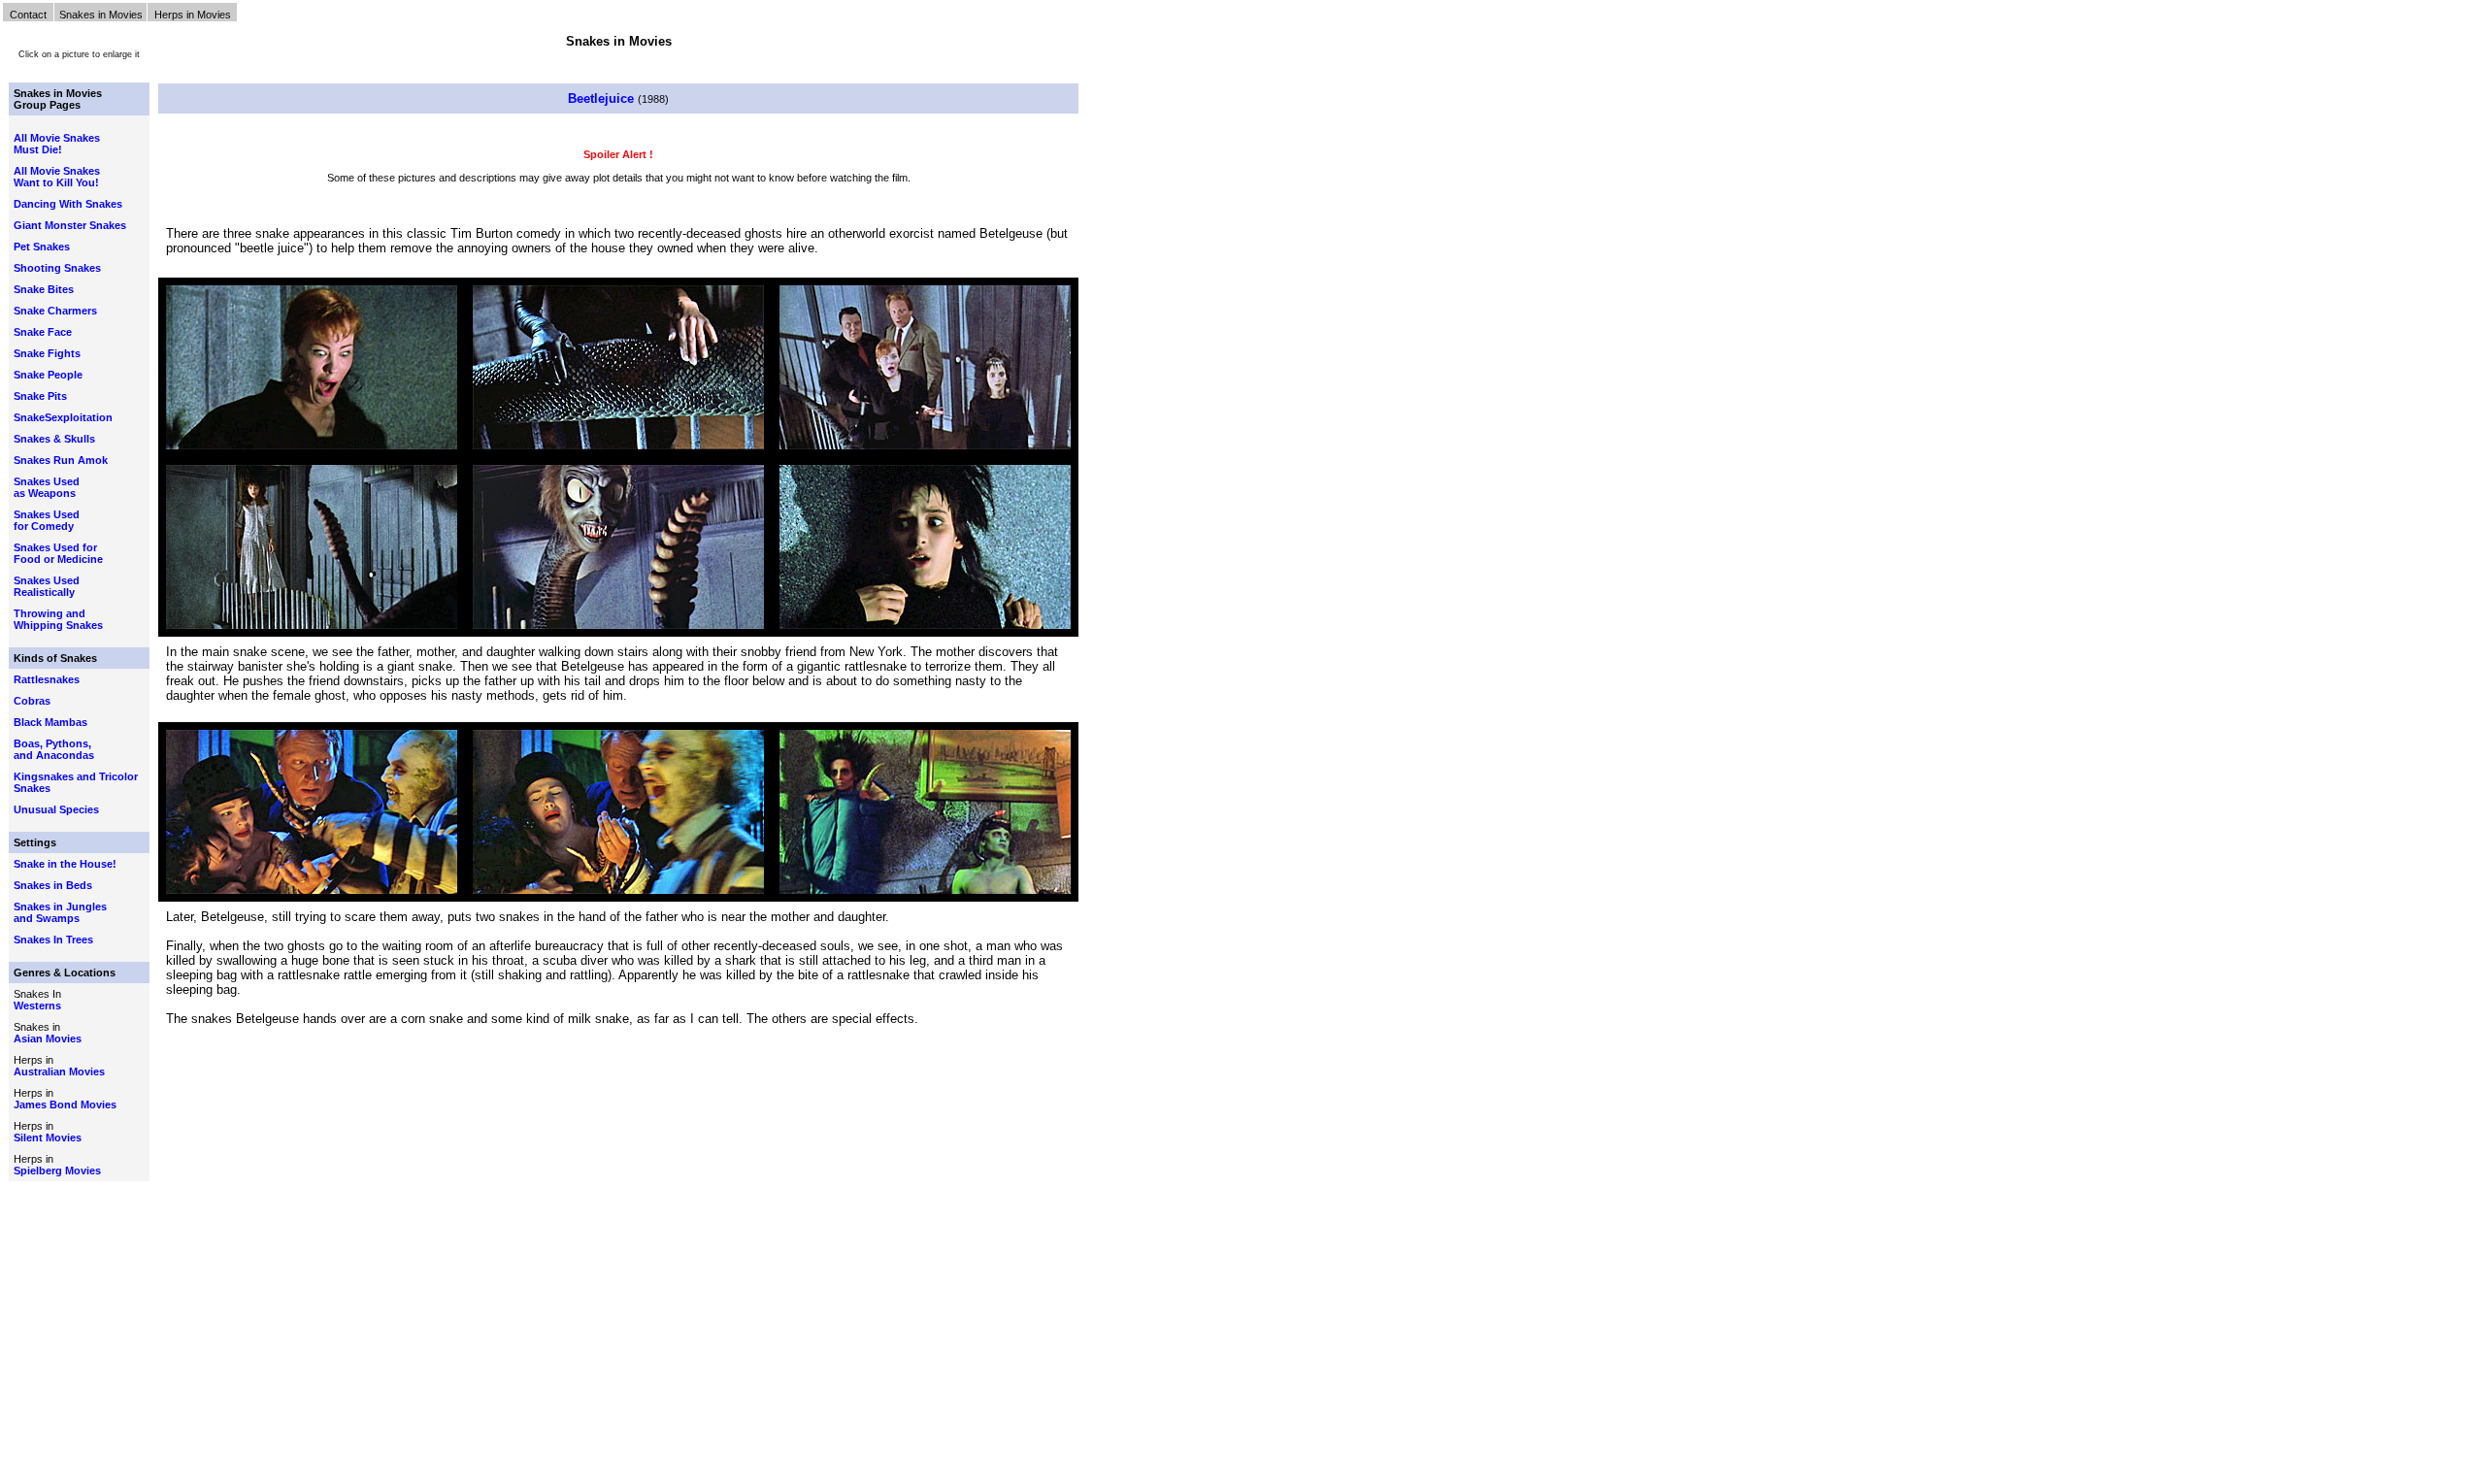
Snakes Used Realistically (47, 586)
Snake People (48, 375)
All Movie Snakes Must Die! (57, 144)
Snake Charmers (55, 311)
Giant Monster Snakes (70, 225)
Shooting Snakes (57, 268)
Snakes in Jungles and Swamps (60, 912)
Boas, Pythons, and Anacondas (54, 749)
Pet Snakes (42, 247)
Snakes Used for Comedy (47, 520)
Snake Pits (40, 396)
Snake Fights (47, 353)
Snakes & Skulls (54, 439)
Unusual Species (56, 809)
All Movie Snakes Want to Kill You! (57, 177)
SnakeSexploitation (63, 417)
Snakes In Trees (53, 940)
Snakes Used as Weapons (47, 487)
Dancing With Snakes (68, 204)
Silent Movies (48, 1138)
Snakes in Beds (53, 885)
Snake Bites (44, 289)
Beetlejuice (603, 99)
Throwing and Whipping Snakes (58, 619)
